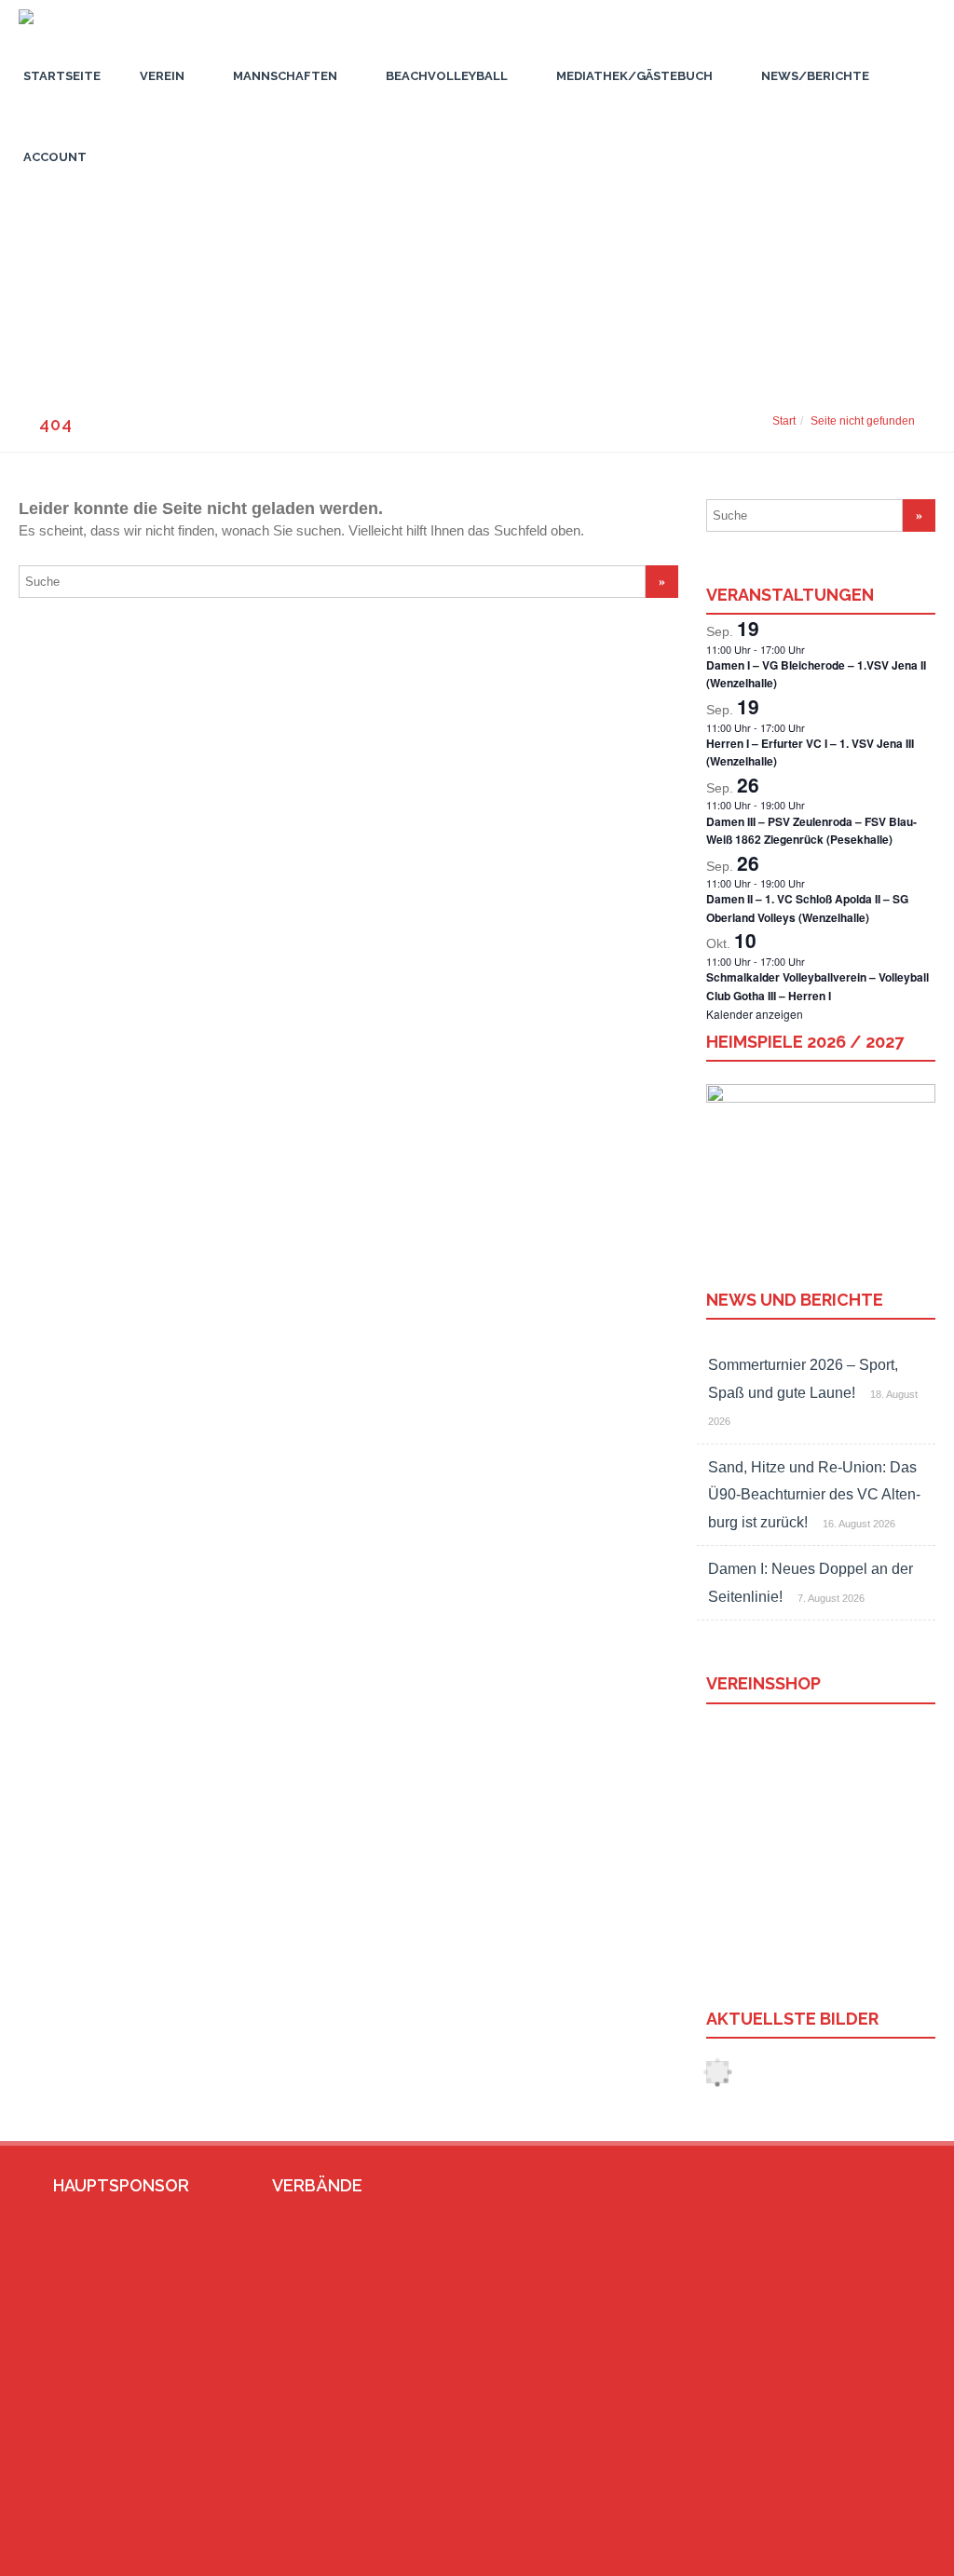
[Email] (867, 2554)
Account (55, 157)
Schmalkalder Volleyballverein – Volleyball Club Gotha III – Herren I (818, 986)
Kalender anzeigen (755, 1014)
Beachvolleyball (447, 76)
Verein (162, 76)
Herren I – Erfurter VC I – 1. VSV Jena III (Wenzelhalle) (810, 752)
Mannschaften (285, 76)
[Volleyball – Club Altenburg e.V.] (21, 29)
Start (784, 421)
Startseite (62, 76)
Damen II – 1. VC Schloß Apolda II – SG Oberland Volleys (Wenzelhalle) (807, 908)
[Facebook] (838, 2554)
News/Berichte (815, 76)
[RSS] (897, 2554)
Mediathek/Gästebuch (634, 76)
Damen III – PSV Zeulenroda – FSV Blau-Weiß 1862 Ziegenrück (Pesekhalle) (811, 830)
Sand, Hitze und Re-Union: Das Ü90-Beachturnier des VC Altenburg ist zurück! (814, 1495)
